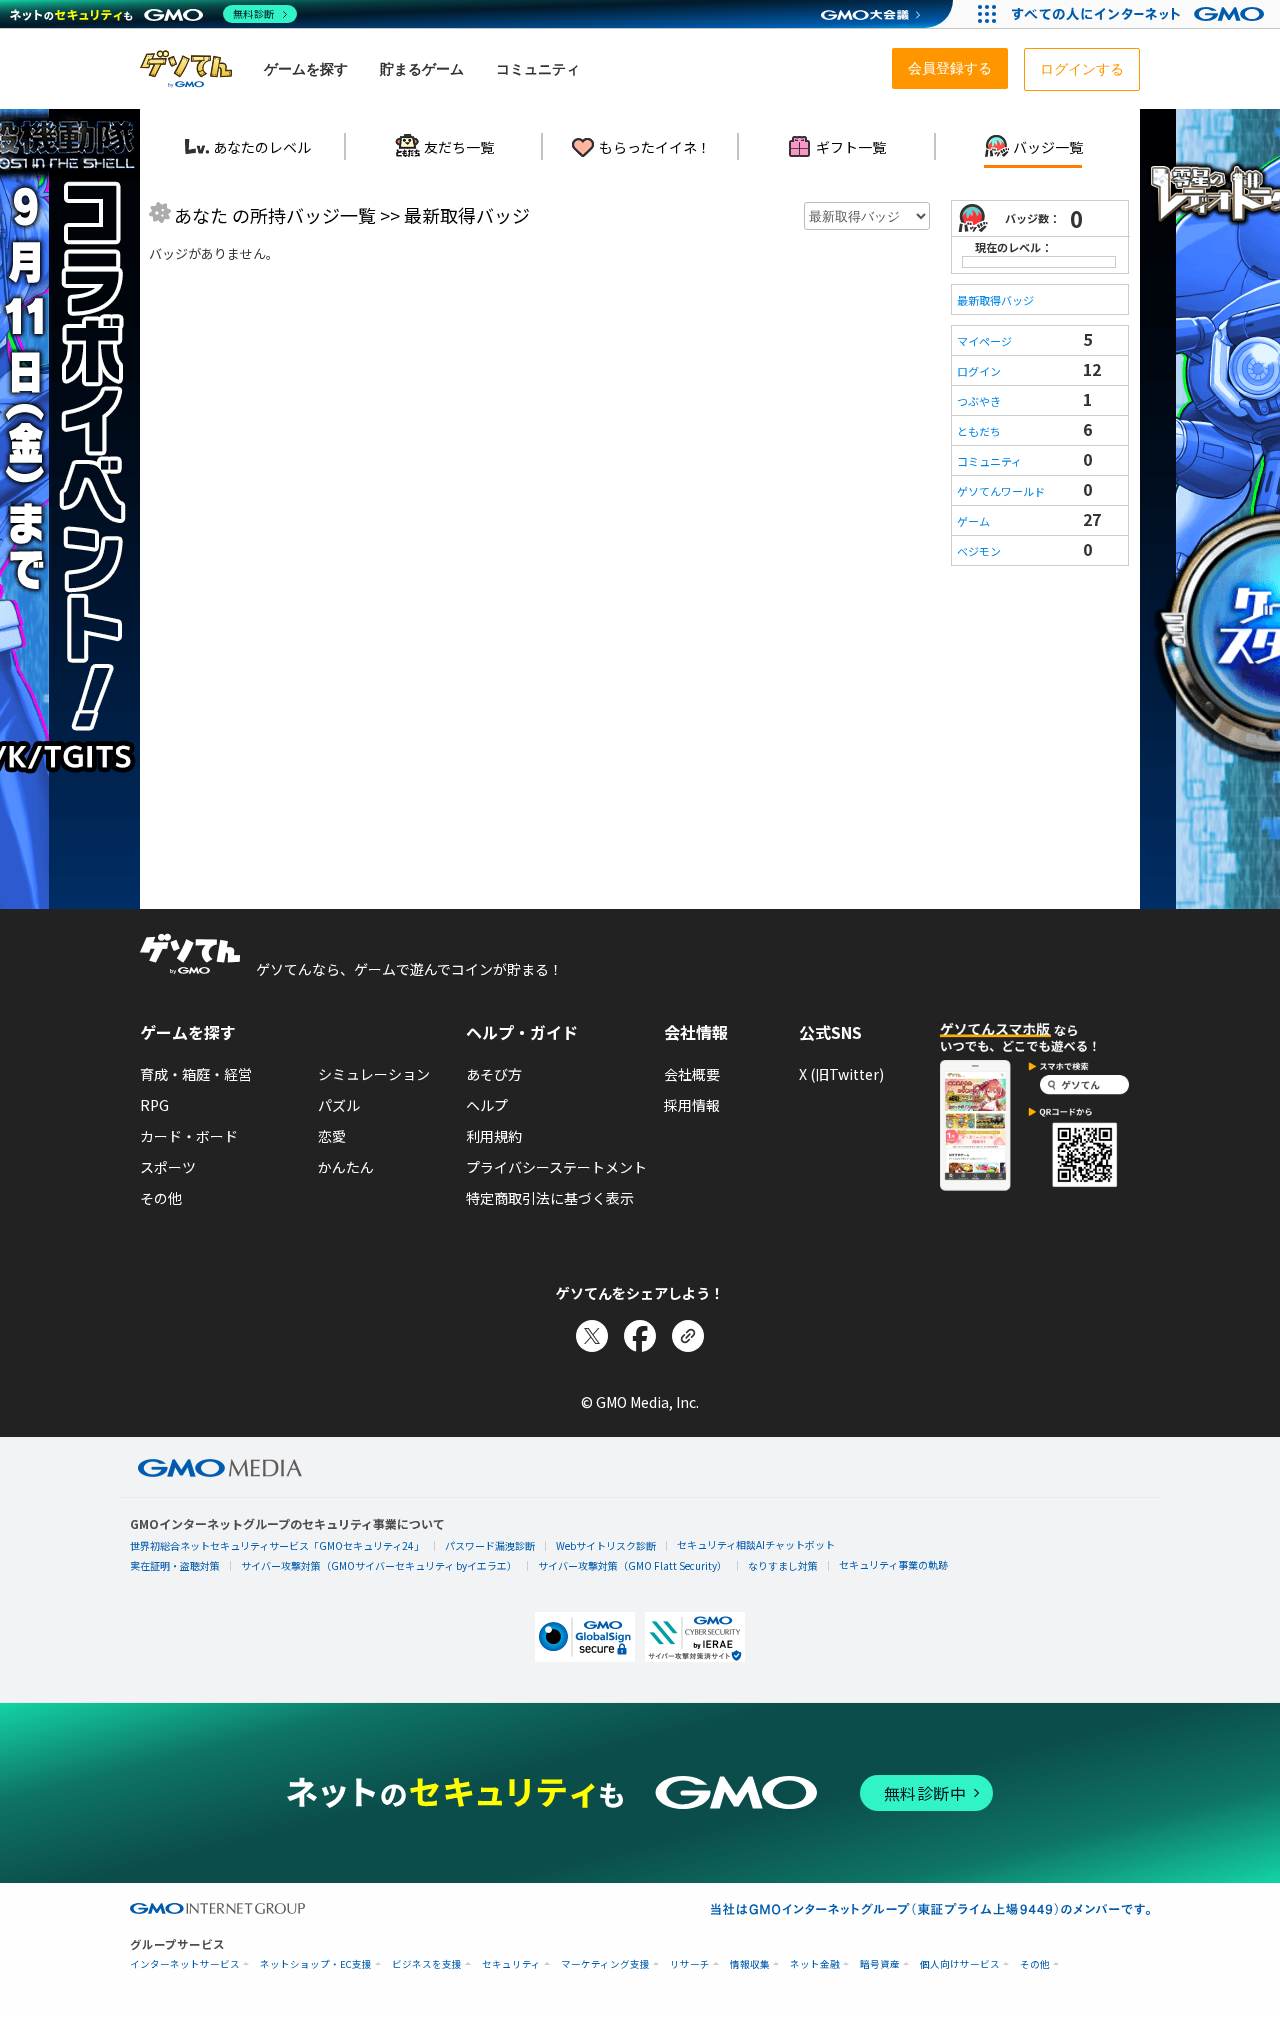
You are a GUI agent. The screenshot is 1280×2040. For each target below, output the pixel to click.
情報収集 (750, 1964)
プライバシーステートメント (556, 1167)
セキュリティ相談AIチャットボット (756, 1544)
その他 (161, 1198)
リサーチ (690, 1964)
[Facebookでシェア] (640, 1336)
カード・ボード (189, 1136)
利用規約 (494, 1136)
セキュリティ (511, 1964)
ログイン (979, 371)
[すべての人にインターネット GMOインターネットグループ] (1140, 14)
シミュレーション (374, 1074)
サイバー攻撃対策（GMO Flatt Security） (632, 1565)
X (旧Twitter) (841, 1074)
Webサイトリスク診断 (606, 1545)
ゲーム (973, 521)
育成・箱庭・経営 (196, 1074)
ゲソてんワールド (1001, 491)
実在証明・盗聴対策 (175, 1565)
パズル (339, 1105)
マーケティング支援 (605, 1964)
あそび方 (494, 1074)
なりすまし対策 (783, 1565)
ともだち (979, 431)
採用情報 (692, 1105)
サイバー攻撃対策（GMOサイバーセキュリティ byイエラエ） (379, 1565)
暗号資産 (880, 1964)
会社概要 (692, 1074)
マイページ (984, 341)
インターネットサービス (185, 1964)
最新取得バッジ (995, 300)
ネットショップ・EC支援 (316, 1964)
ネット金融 (815, 1964)
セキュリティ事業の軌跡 (893, 1564)
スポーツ (168, 1167)
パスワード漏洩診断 (490, 1545)
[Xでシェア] (592, 1336)
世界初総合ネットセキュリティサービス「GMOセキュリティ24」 (277, 1545)
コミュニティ (989, 461)
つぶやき (979, 401)
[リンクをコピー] (688, 1336)
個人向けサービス (960, 1964)
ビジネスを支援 (427, 1964)
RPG (154, 1105)
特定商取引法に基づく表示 (550, 1198)
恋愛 (332, 1136)
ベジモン (979, 551)
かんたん (346, 1167)
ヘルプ (487, 1105)
